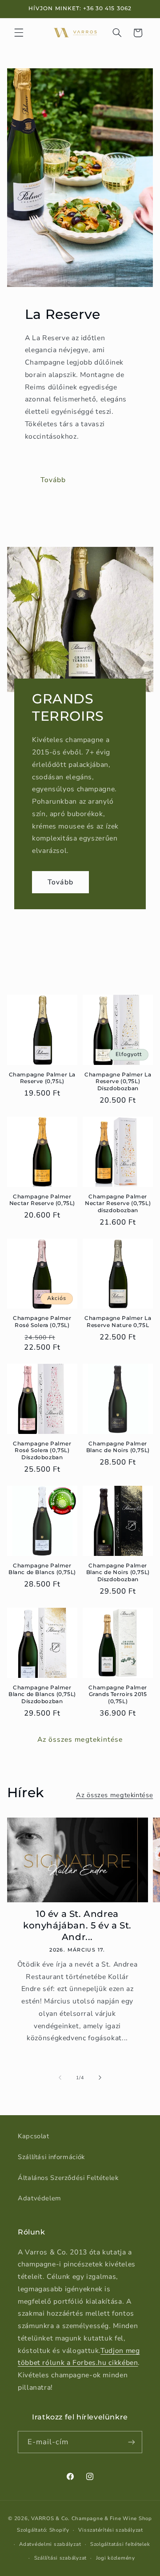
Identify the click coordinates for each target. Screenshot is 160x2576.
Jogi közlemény (116, 2558)
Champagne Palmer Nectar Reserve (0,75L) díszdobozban (118, 1203)
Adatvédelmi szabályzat (50, 2544)
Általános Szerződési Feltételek (68, 2178)
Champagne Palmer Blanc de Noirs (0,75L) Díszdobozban (118, 1572)
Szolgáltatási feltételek (120, 2544)
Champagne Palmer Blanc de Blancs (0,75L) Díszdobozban (42, 1694)
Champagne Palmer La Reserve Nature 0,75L (118, 1321)
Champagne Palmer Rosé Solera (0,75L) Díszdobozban (42, 1450)
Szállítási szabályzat (60, 2558)
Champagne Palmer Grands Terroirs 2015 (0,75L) (118, 1694)
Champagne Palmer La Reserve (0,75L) (42, 1078)
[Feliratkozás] (132, 2442)
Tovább (53, 480)
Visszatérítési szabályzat (110, 2530)
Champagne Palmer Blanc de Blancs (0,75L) (42, 1569)
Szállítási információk (51, 2157)
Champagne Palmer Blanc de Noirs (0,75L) (118, 1447)
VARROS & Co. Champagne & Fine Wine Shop (92, 2518)
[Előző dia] (60, 2077)
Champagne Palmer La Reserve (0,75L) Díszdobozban (118, 1081)
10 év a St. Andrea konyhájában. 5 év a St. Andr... (77, 1925)
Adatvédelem (40, 2198)
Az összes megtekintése (80, 1740)
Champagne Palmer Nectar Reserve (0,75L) (42, 1200)
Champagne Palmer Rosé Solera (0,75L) (42, 1321)
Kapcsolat (34, 2136)
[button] (19, 33)
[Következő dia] (100, 2077)
